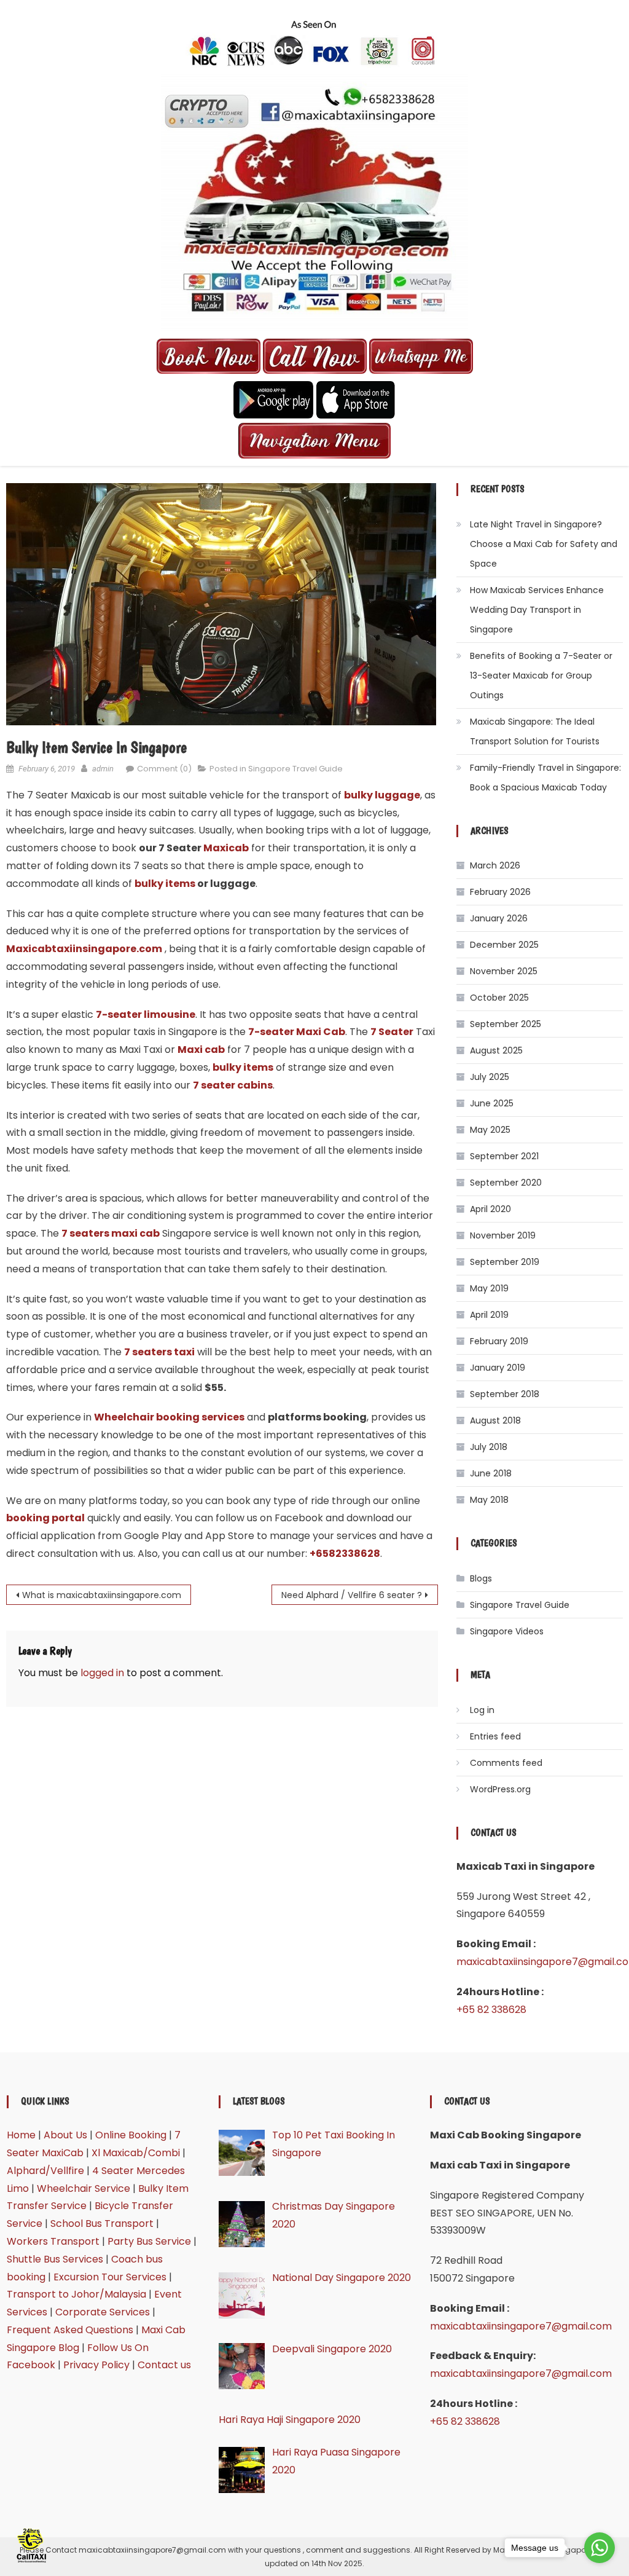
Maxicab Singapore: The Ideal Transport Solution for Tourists (535, 731)
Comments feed (506, 1763)
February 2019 (499, 1341)
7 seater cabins (233, 1085)
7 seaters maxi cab (111, 1233)
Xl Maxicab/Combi (136, 2153)
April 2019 (489, 1315)
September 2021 (504, 1156)
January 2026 (499, 918)
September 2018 (505, 1394)
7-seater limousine (146, 1014)
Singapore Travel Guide (295, 769)
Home (21, 2135)
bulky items (165, 884)
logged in (102, 1673)
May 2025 (490, 1130)
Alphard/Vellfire (45, 2171)
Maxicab (226, 848)
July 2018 (489, 1447)
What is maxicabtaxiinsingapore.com (102, 1595)
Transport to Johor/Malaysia (76, 2294)
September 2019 (505, 1262)
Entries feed (495, 1736)
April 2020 (490, 1209)
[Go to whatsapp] (600, 2548)
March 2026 (495, 865)
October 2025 (499, 998)
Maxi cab (201, 1050)
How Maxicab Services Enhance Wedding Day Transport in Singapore (537, 610)
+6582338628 (345, 1554)
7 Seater (392, 1032)
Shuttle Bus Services (55, 2259)
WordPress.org (500, 1789)
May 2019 (489, 1288)
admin (103, 769)
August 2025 (496, 1050)
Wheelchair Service (84, 2188)
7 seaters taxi (159, 1352)
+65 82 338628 (491, 2010)
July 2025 (490, 1077)
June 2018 (491, 1473)
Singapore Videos (507, 1631)
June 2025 (492, 1103)
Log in (482, 1710)
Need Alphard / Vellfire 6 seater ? (352, 1595)
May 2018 (489, 1500)
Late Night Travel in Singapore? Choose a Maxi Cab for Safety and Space (544, 544)
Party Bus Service (149, 2241)
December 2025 (504, 945)
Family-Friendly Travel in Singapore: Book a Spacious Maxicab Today (545, 778)
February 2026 (500, 892)
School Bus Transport (102, 2223)
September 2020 (506, 1183)
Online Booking (131, 2135)
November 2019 (503, 1235)
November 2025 (504, 971)
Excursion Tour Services (110, 2277)
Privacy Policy (96, 2365)
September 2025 (506, 1024)
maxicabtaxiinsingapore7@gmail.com (521, 2326)
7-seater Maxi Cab (297, 1032)
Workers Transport (53, 2241)
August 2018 (495, 1420)
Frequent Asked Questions (70, 2330)
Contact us (164, 2365)
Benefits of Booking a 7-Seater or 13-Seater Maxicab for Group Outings (541, 676)
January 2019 (498, 1368)
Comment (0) (164, 769)
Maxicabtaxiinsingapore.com (84, 949)
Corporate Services (103, 2312)
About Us (65, 2135)
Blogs (481, 1578)
